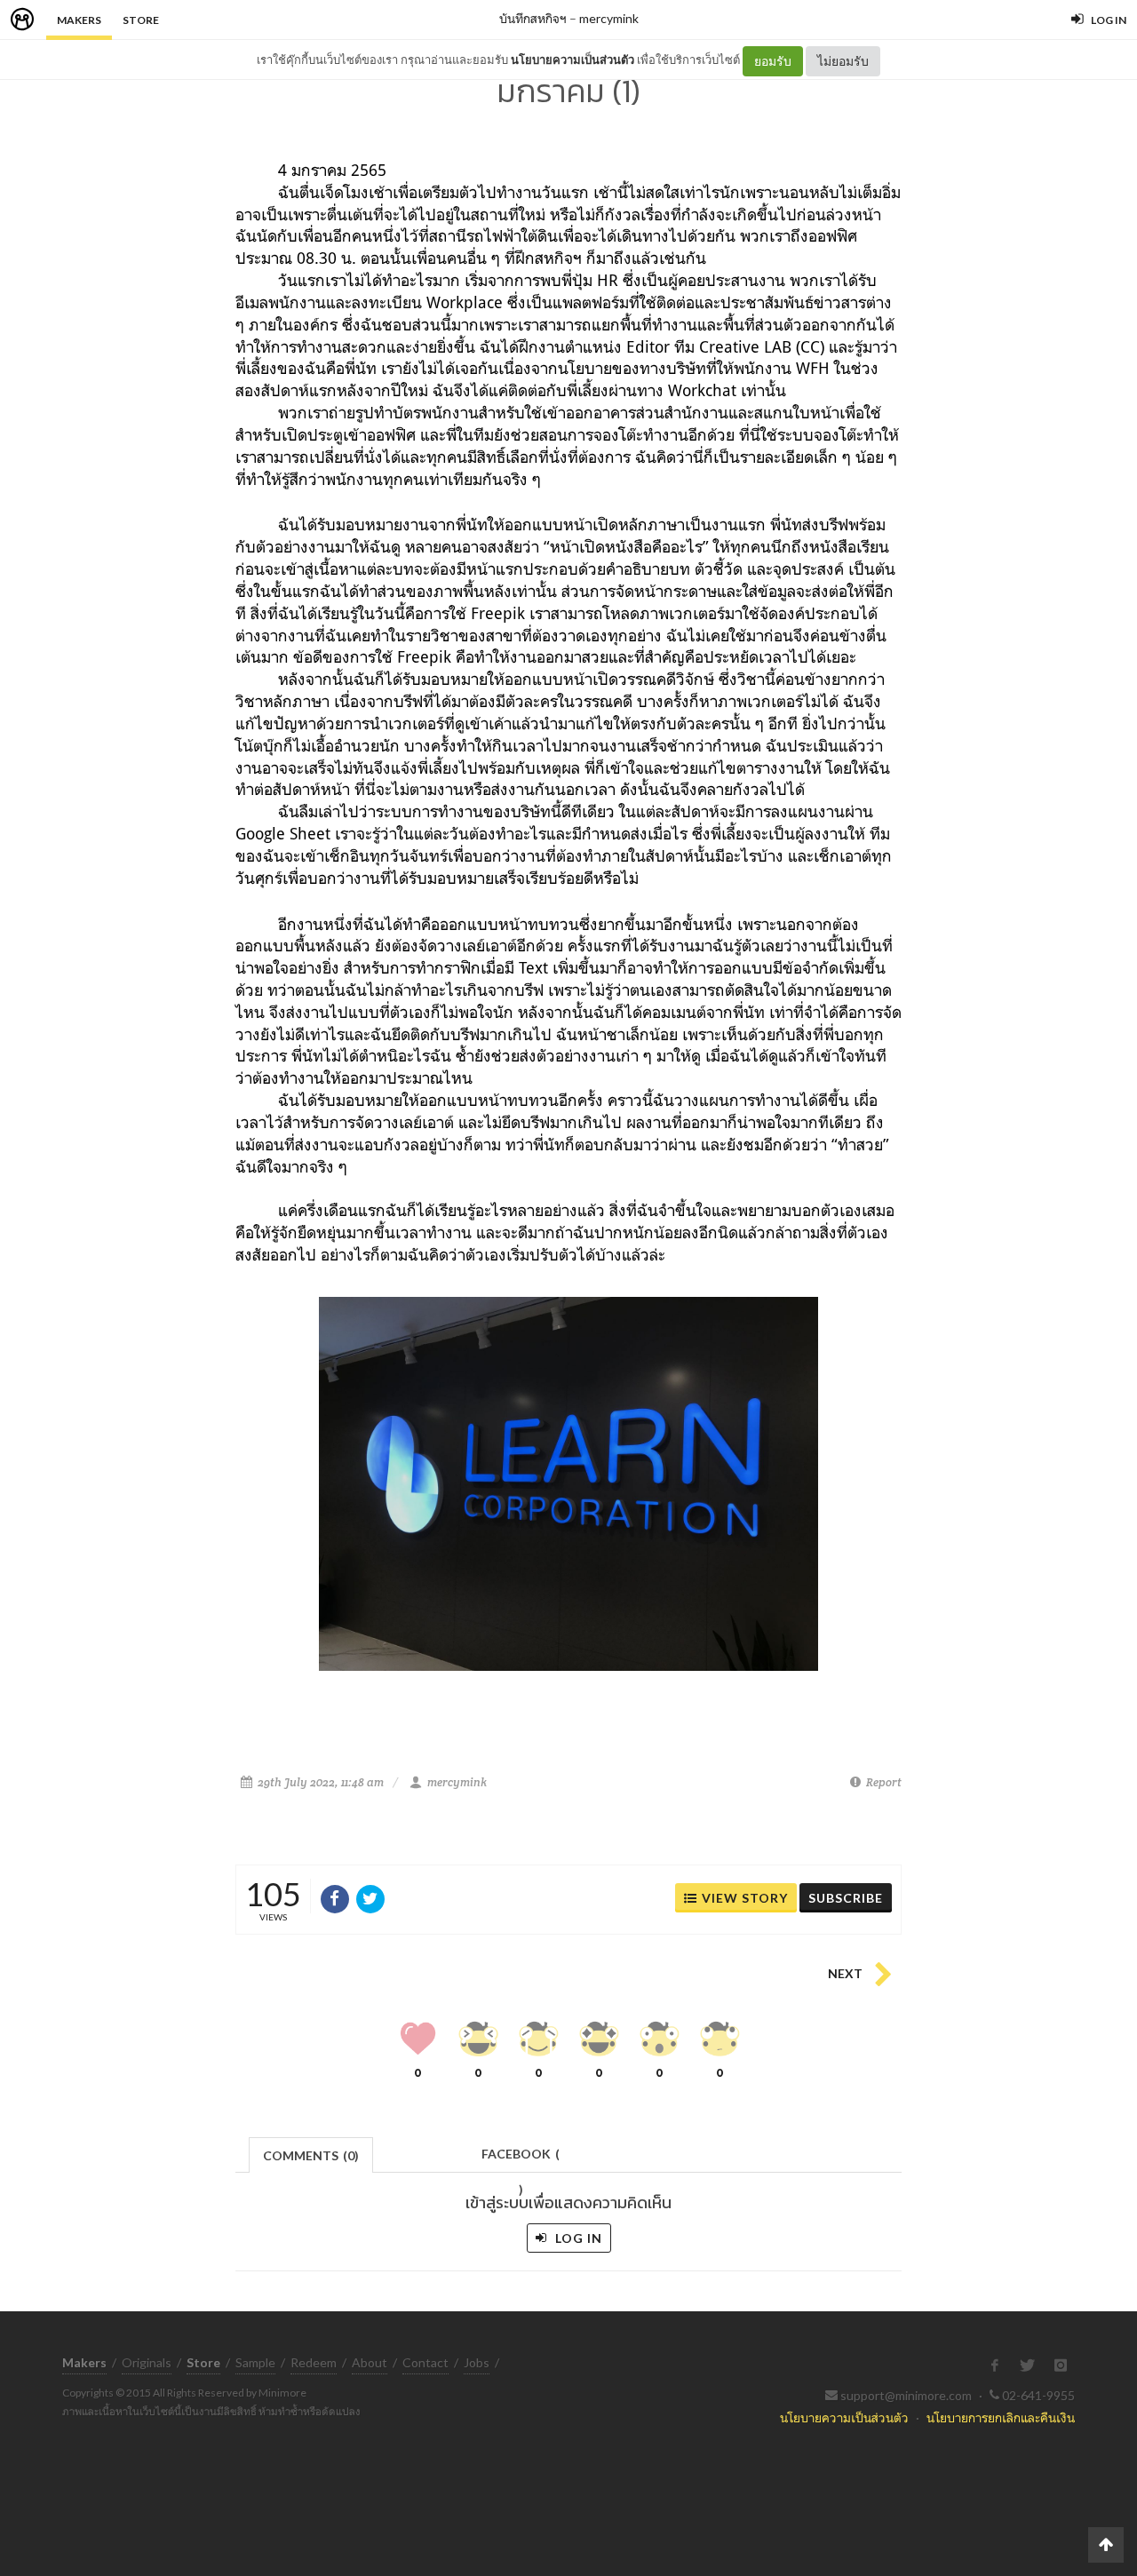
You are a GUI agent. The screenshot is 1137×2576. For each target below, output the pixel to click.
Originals (147, 2362)
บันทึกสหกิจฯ (533, 18)
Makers (79, 20)
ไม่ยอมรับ (843, 61)
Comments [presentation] (311, 2155)
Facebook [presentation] (521, 2159)
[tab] (311, 2154)
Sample (255, 2362)
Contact (425, 2362)
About (370, 2362)
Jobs (477, 2362)
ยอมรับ (773, 61)
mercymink (609, 18)
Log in (577, 2238)
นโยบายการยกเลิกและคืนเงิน (1001, 2417)
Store (141, 20)
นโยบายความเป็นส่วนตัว (572, 60)
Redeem (314, 2362)
